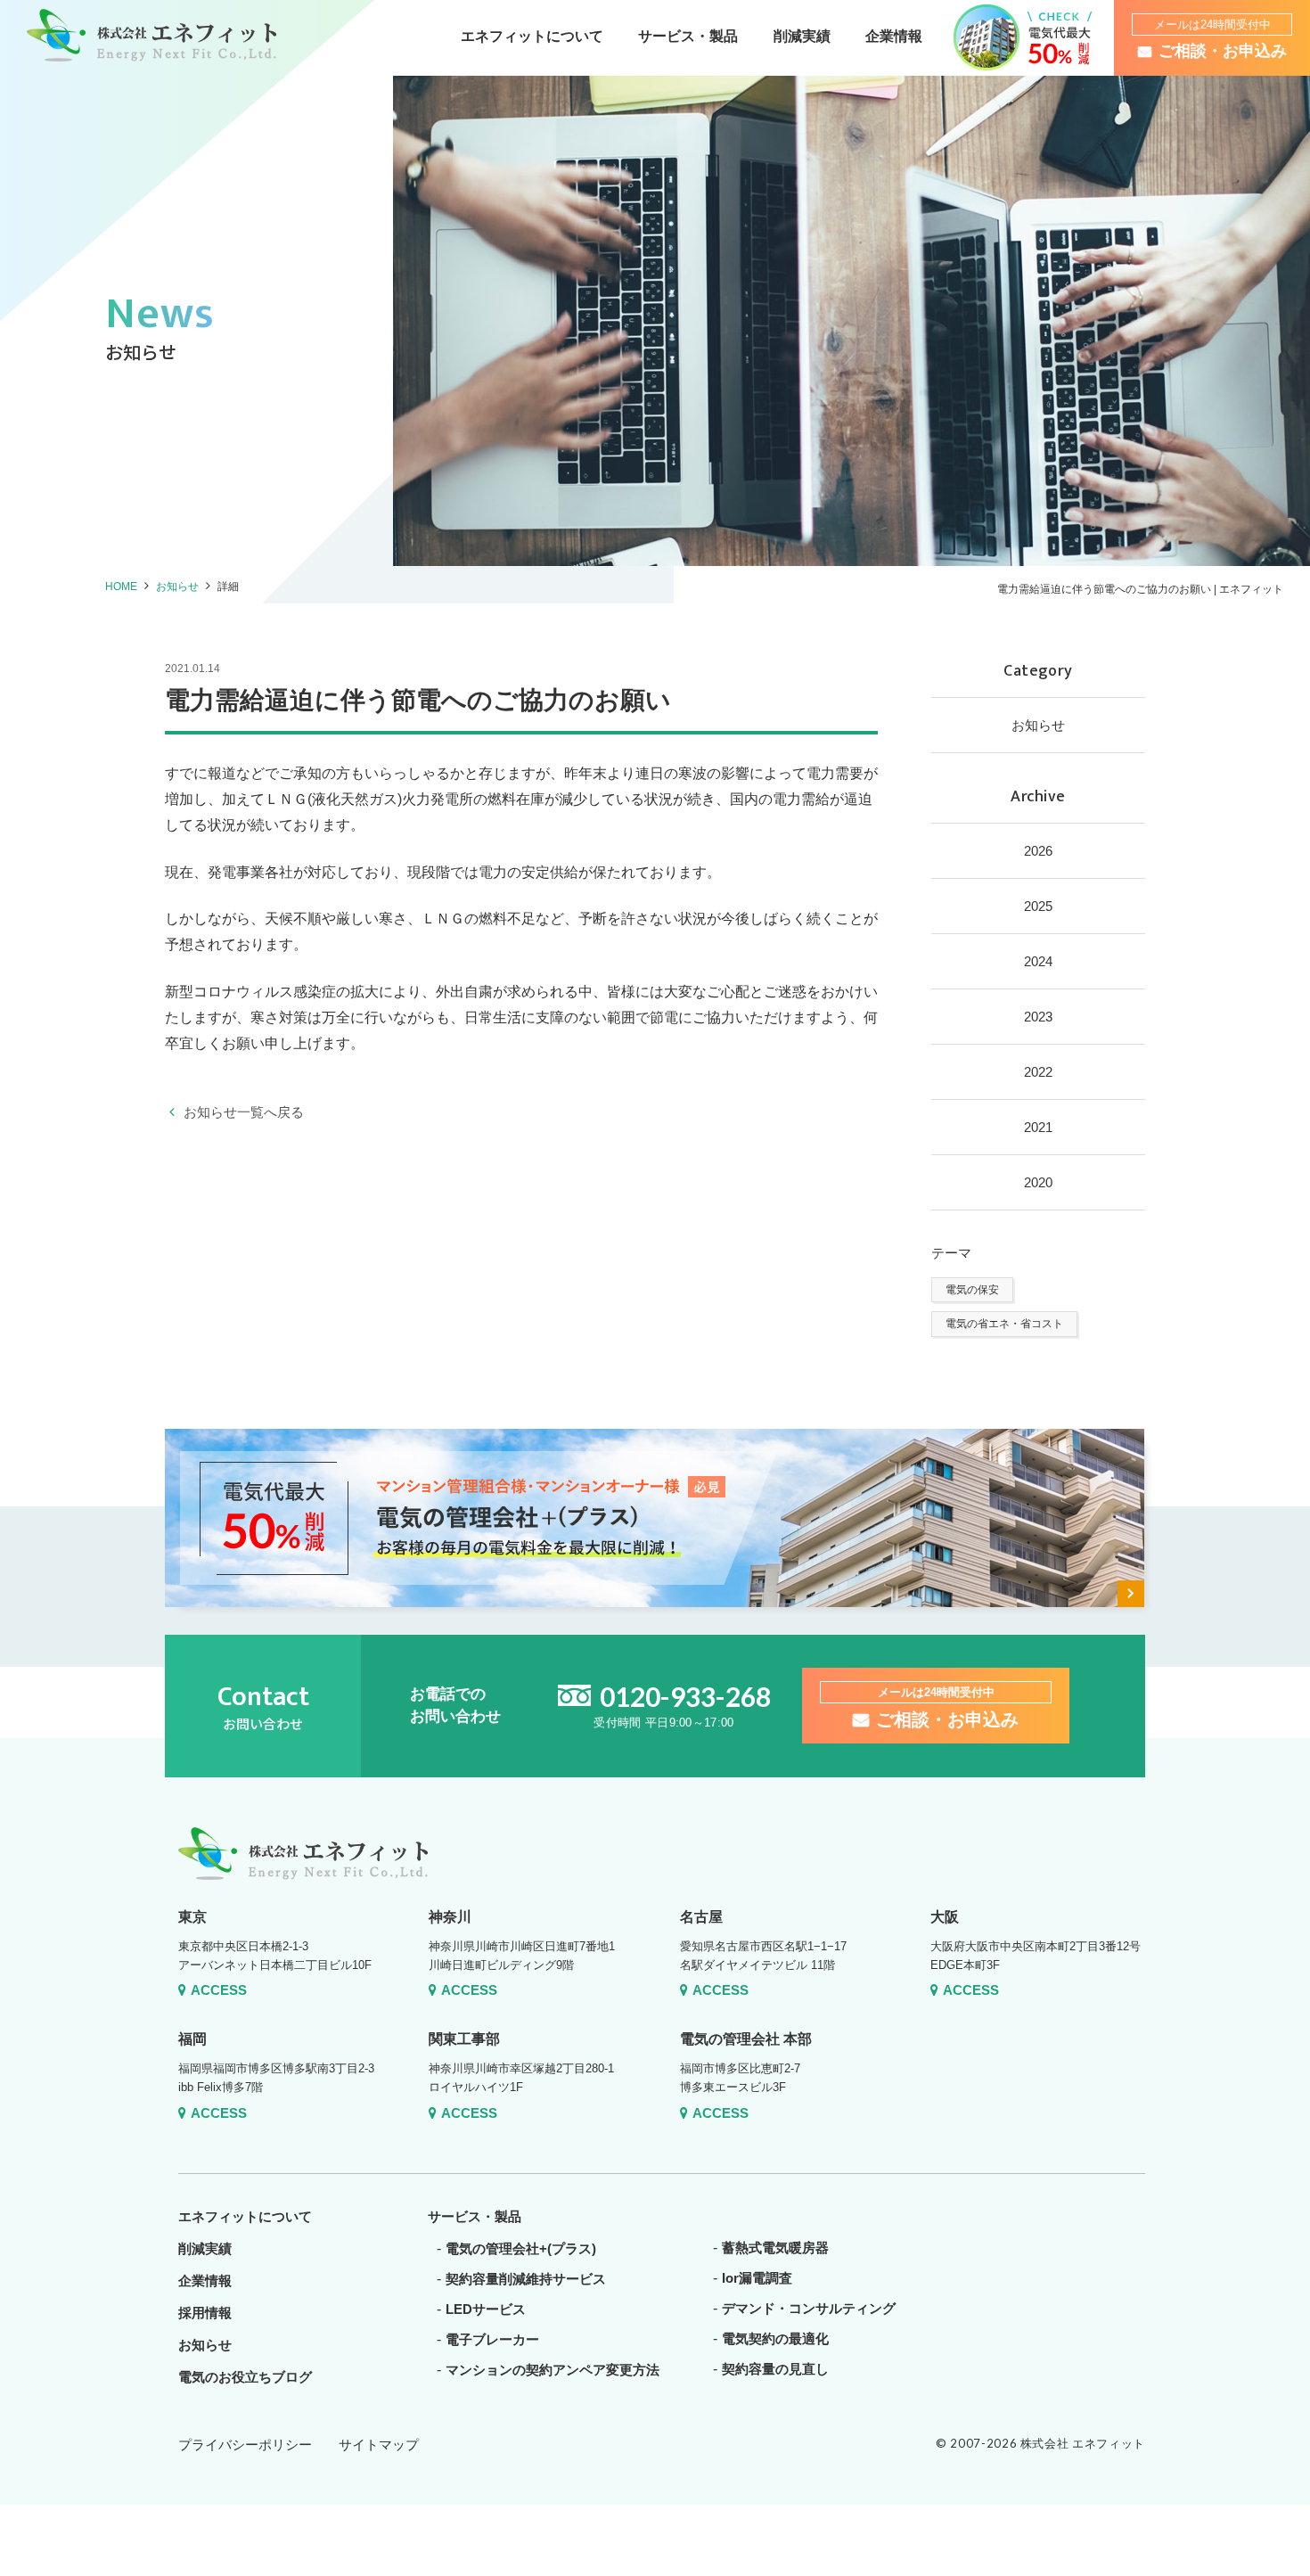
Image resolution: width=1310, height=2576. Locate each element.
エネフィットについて (532, 36)
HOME (121, 587)
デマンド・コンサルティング (809, 2308)
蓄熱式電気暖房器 (775, 2248)
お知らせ (177, 587)
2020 (1038, 1182)
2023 (1038, 1017)
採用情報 (205, 2313)
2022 (1038, 1072)
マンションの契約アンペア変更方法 (553, 2370)
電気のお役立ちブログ (245, 2377)
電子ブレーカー (492, 2339)
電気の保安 (972, 1290)
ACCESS (219, 1990)
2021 (1038, 1127)
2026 (1038, 851)
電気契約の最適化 (775, 2338)
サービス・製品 (688, 36)
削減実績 (802, 36)
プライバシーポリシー (245, 2445)
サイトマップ (379, 2445)
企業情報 (894, 36)
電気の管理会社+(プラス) (521, 2248)
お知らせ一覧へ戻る (244, 1112)
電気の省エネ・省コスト (1004, 1324)
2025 (1038, 906)
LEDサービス (486, 2309)
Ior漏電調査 (757, 2278)
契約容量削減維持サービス (526, 2279)
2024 (1038, 961)
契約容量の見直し (775, 2369)
